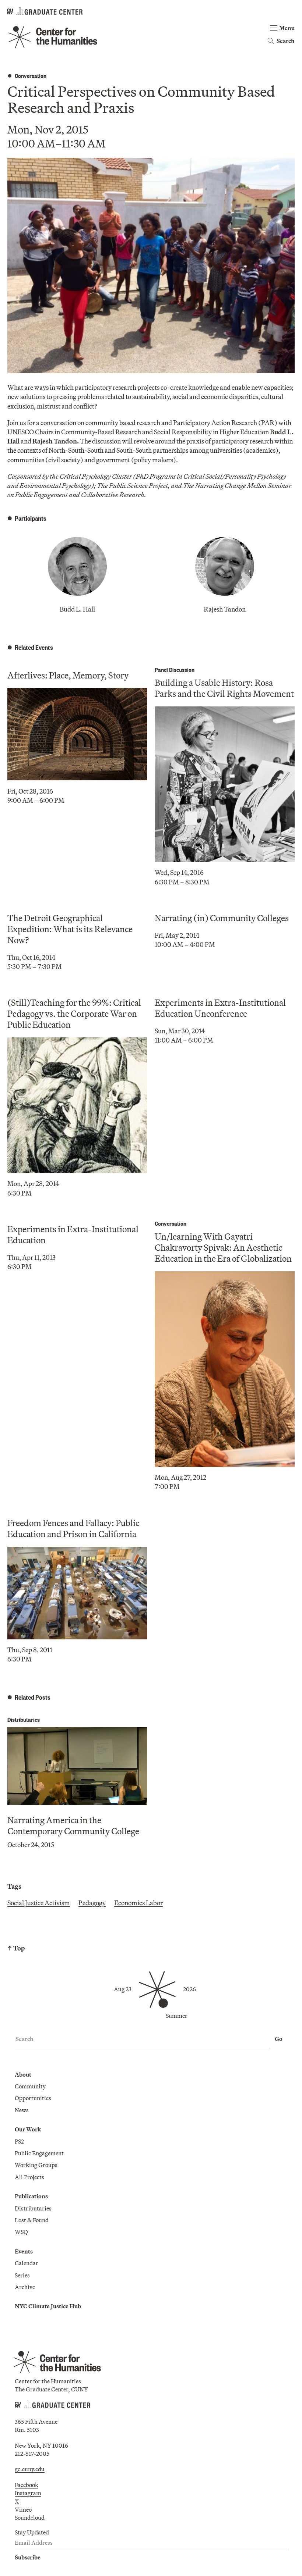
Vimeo (23, 2509)
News (22, 2110)
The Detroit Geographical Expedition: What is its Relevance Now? (70, 929)
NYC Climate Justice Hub (48, 2306)
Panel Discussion (175, 669)
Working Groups (36, 2165)
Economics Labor (138, 1903)
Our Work (28, 2129)
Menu (287, 28)
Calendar (27, 2263)
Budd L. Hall (77, 609)
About (23, 2074)
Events (24, 2251)
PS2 (19, 2141)
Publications (31, 2196)
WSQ (21, 2232)
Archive (25, 2287)
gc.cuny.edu (30, 2469)
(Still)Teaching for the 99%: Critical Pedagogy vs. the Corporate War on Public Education (74, 1013)
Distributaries (24, 1719)
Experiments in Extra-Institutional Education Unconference (220, 1008)
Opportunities (33, 2098)
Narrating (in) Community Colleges (222, 918)
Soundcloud (30, 2518)
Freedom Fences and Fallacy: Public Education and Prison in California (73, 1528)
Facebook (27, 2485)
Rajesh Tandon (225, 609)
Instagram (28, 2493)
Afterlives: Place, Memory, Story (68, 675)
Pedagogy (92, 1903)
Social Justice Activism (39, 1903)
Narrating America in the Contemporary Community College (73, 1825)
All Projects (29, 2177)
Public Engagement (39, 2153)
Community (30, 2086)
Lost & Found (32, 2220)
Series (22, 2275)
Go (279, 2039)
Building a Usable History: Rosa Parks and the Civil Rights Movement (224, 688)
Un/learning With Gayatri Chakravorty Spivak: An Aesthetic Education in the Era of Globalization (223, 1247)
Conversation (31, 76)
